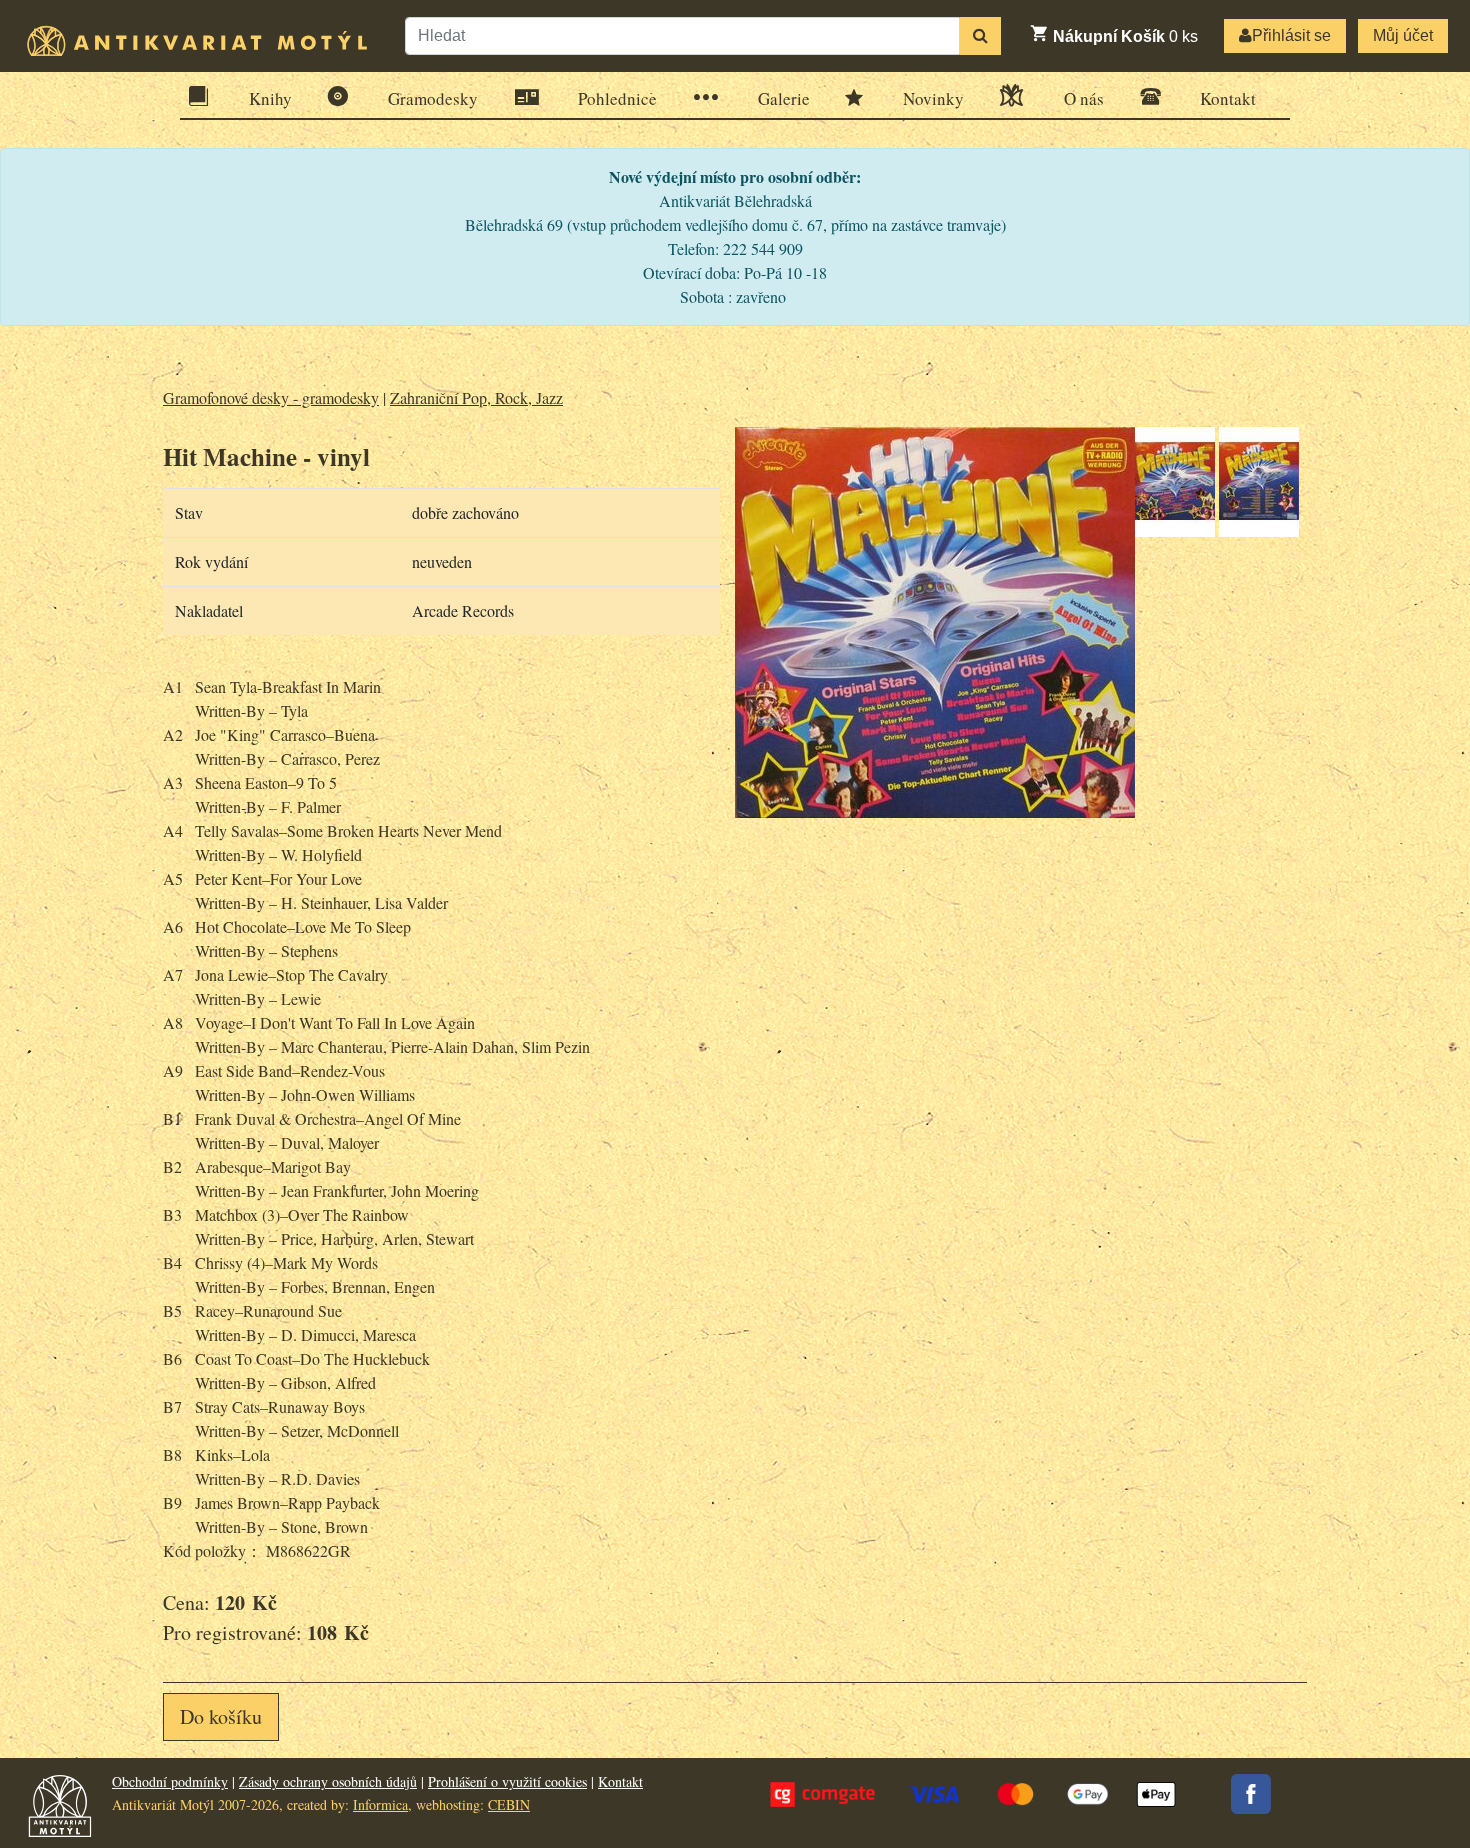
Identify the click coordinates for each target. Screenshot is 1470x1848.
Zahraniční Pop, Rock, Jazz (476, 397)
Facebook (1251, 1794)
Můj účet (1403, 35)
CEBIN (509, 1804)
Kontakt (1228, 98)
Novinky (933, 98)
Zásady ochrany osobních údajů (328, 1781)
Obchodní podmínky (170, 1781)
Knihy (270, 98)
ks (1125, 36)
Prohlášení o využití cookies (507, 1781)
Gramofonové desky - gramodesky (271, 397)
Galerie (784, 98)
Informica (380, 1804)
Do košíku (221, 1716)
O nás (1084, 98)
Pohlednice (617, 98)
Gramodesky (433, 98)
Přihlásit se (1291, 35)
